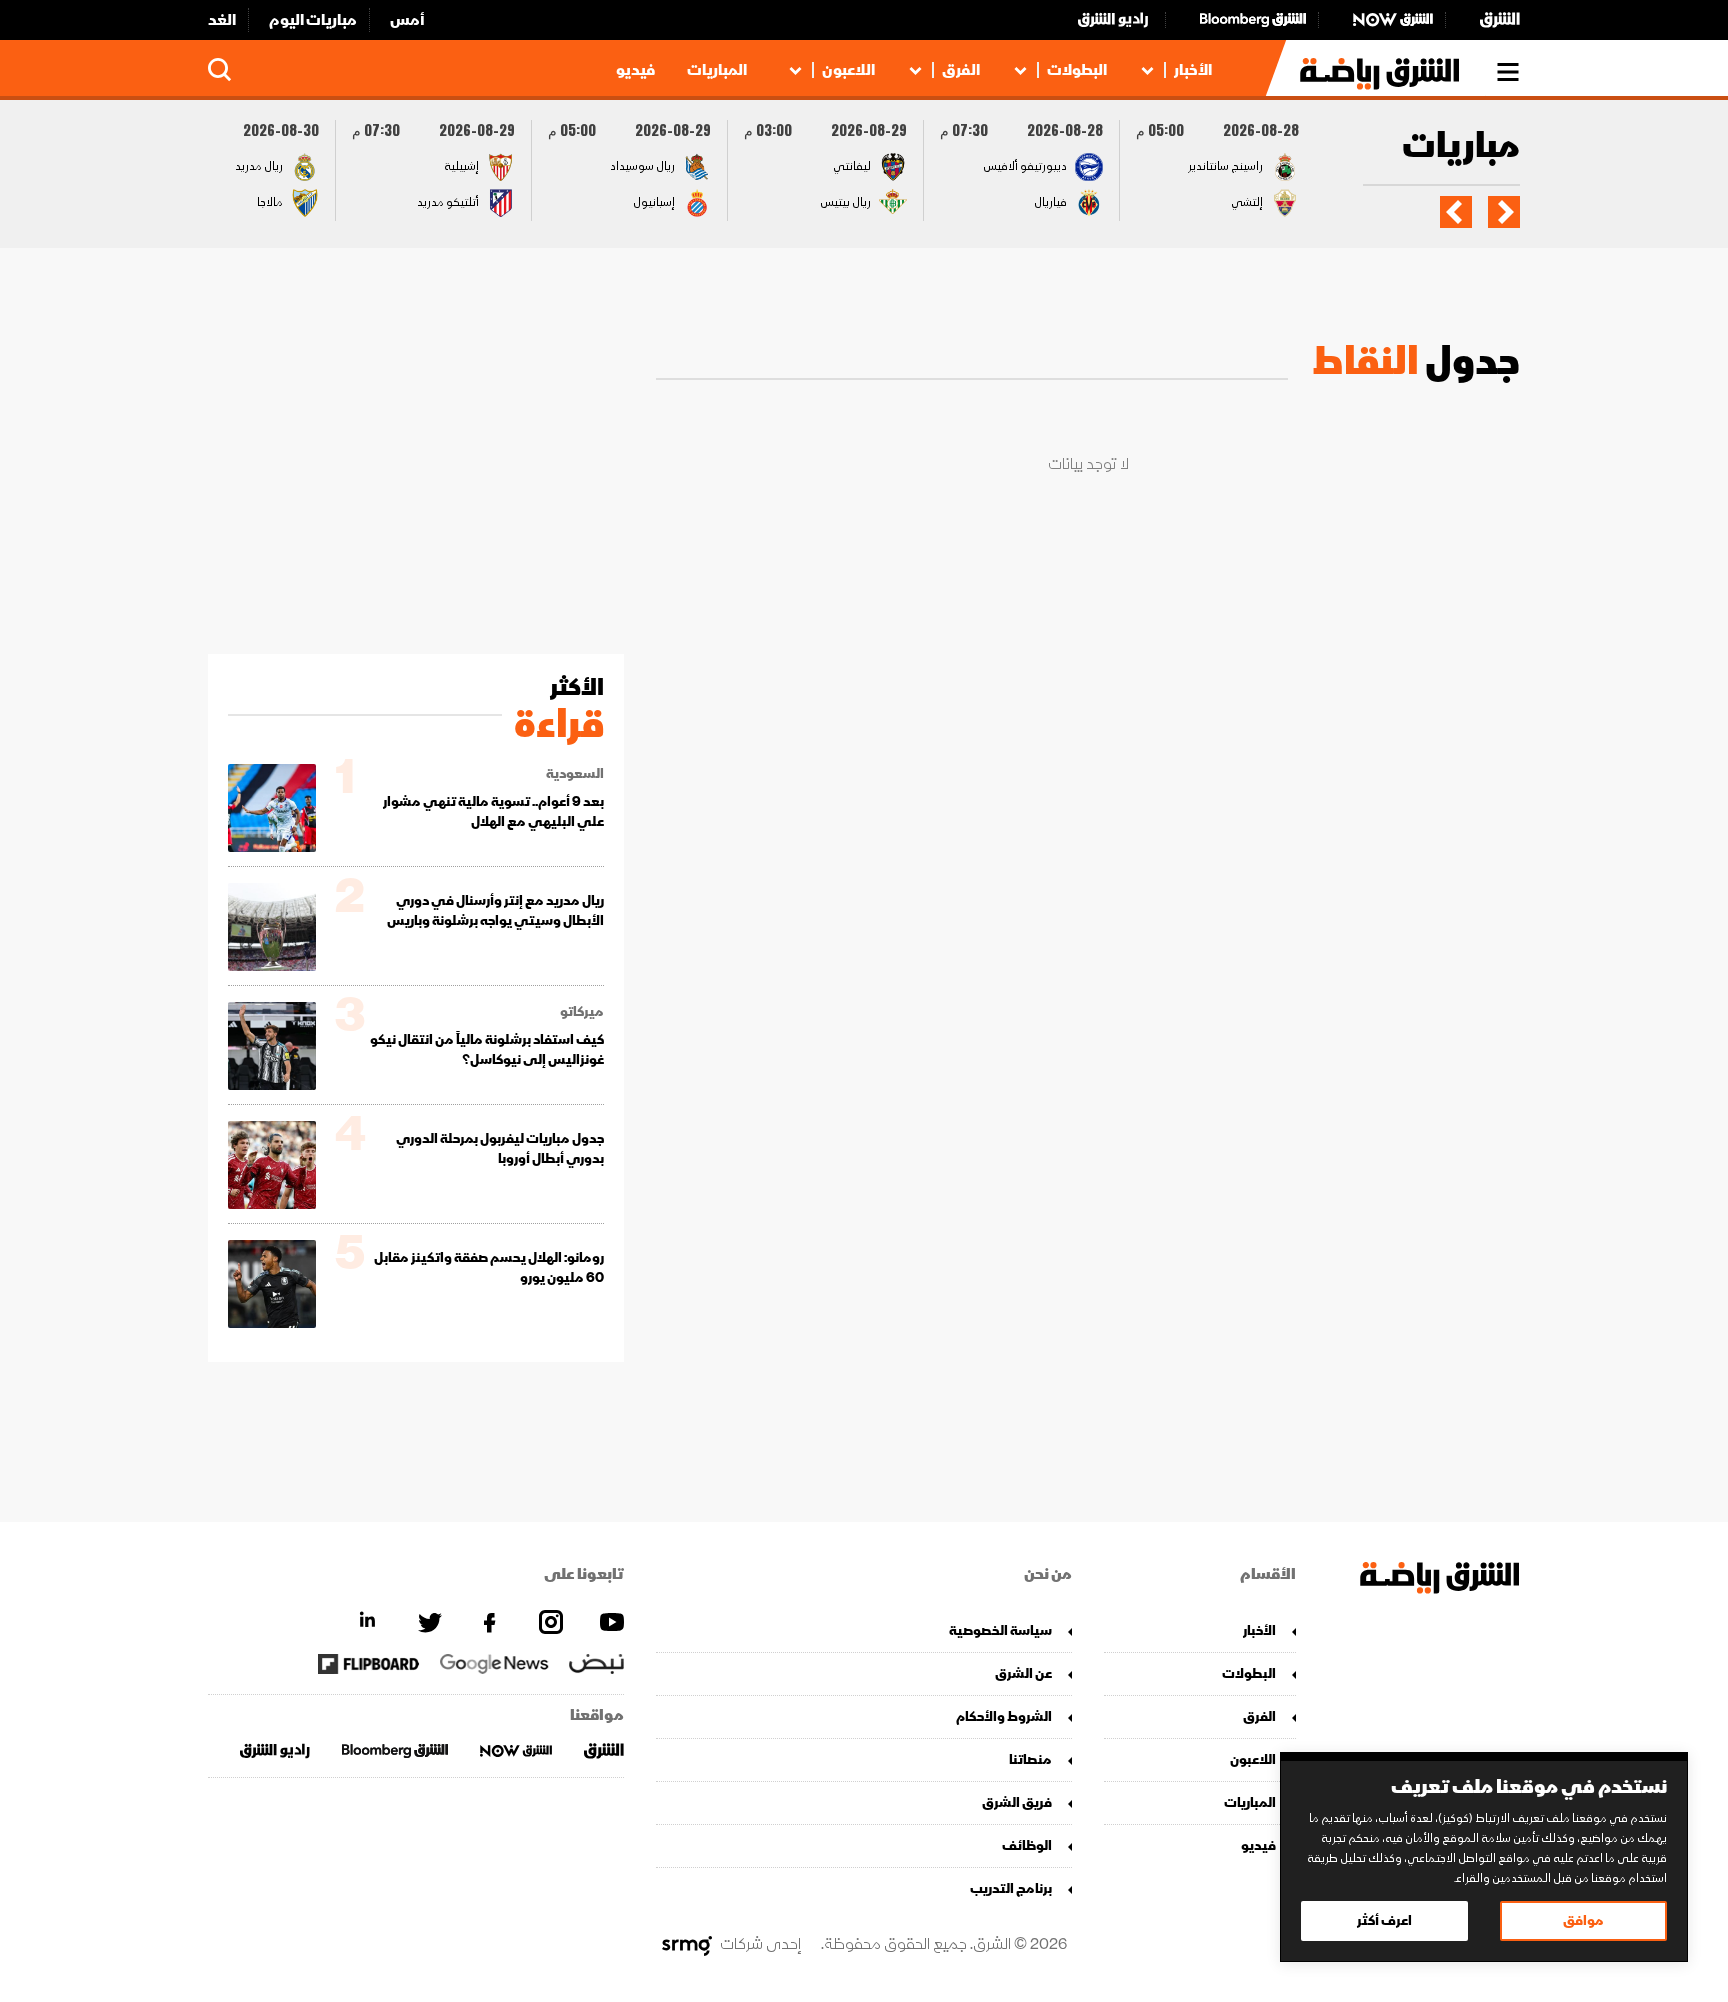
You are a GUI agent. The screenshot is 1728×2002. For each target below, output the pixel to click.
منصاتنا (1030, 1759)
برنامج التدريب (1011, 1888)
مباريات (1461, 147)
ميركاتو (582, 1012)
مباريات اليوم (313, 20)
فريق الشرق (1017, 1802)
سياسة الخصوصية (1000, 1630)
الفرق (961, 70)
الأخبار (1193, 70)
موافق (1583, 1920)
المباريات (717, 70)
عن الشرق (1023, 1673)
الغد (222, 20)
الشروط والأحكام (1004, 1716)
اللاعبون (848, 70)
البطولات (1077, 70)
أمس (407, 20)
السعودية (575, 774)
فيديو (635, 70)
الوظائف (1027, 1845)
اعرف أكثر (1384, 1920)
